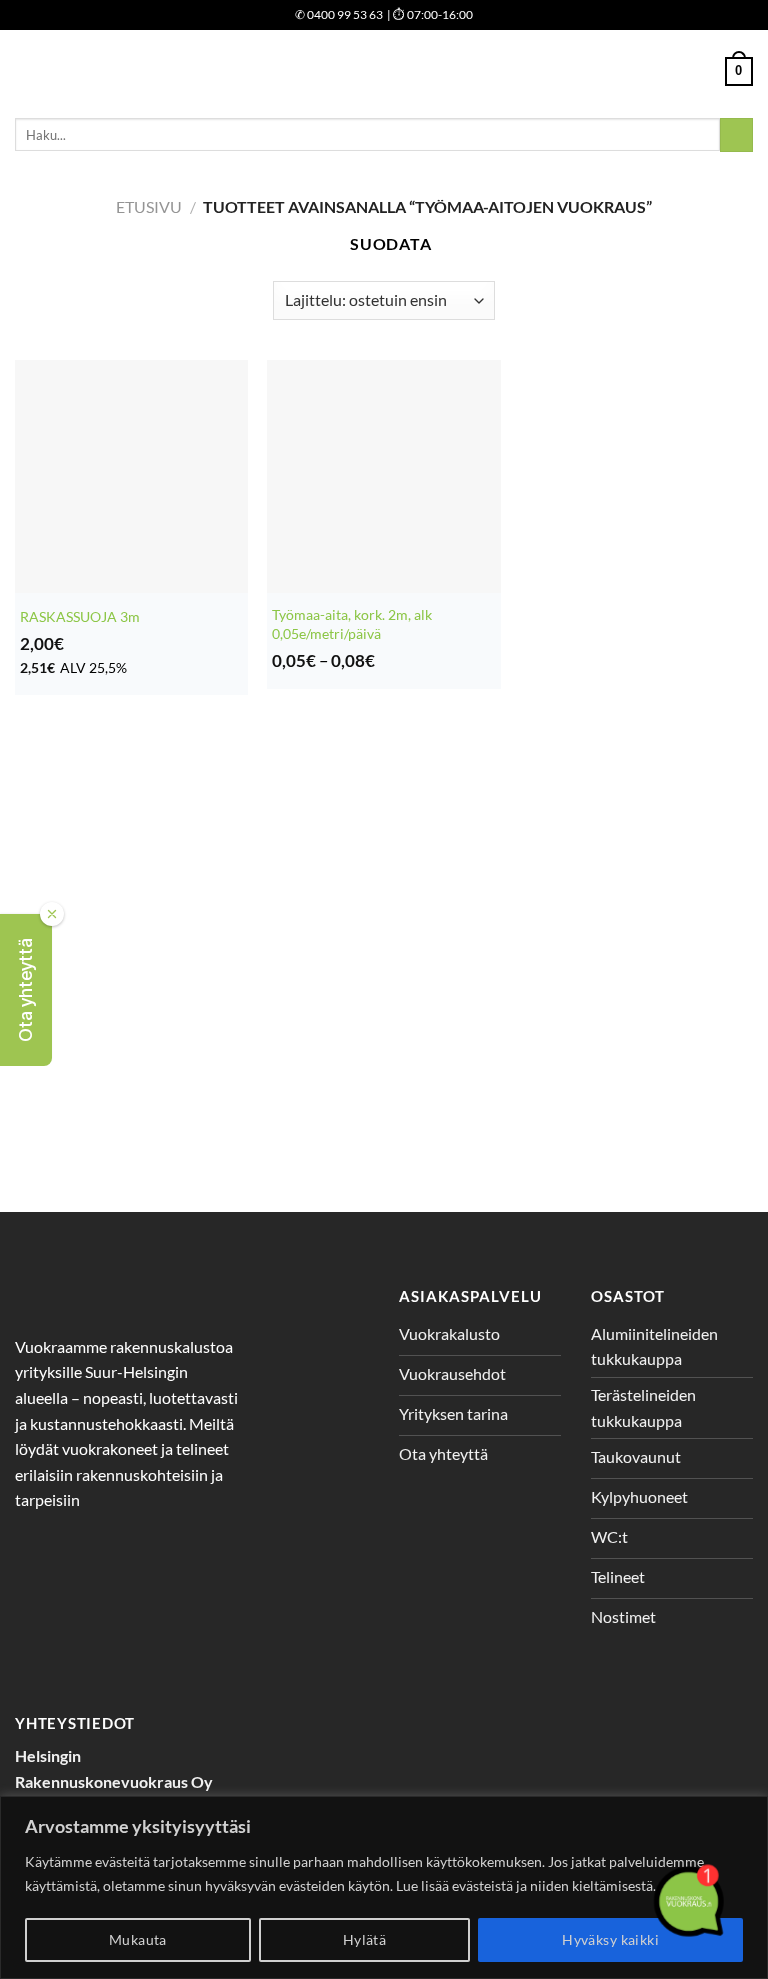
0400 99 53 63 (339, 14)
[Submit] (736, 135)
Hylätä (365, 1939)
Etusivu (149, 206)
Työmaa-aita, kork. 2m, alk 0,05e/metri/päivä (352, 624)
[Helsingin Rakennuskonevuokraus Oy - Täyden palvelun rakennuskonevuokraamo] (384, 71)
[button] (26, 990)
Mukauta (138, 1939)
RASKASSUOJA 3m (80, 616)
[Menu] (27, 71)
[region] (384, 1887)
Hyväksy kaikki (610, 1939)
